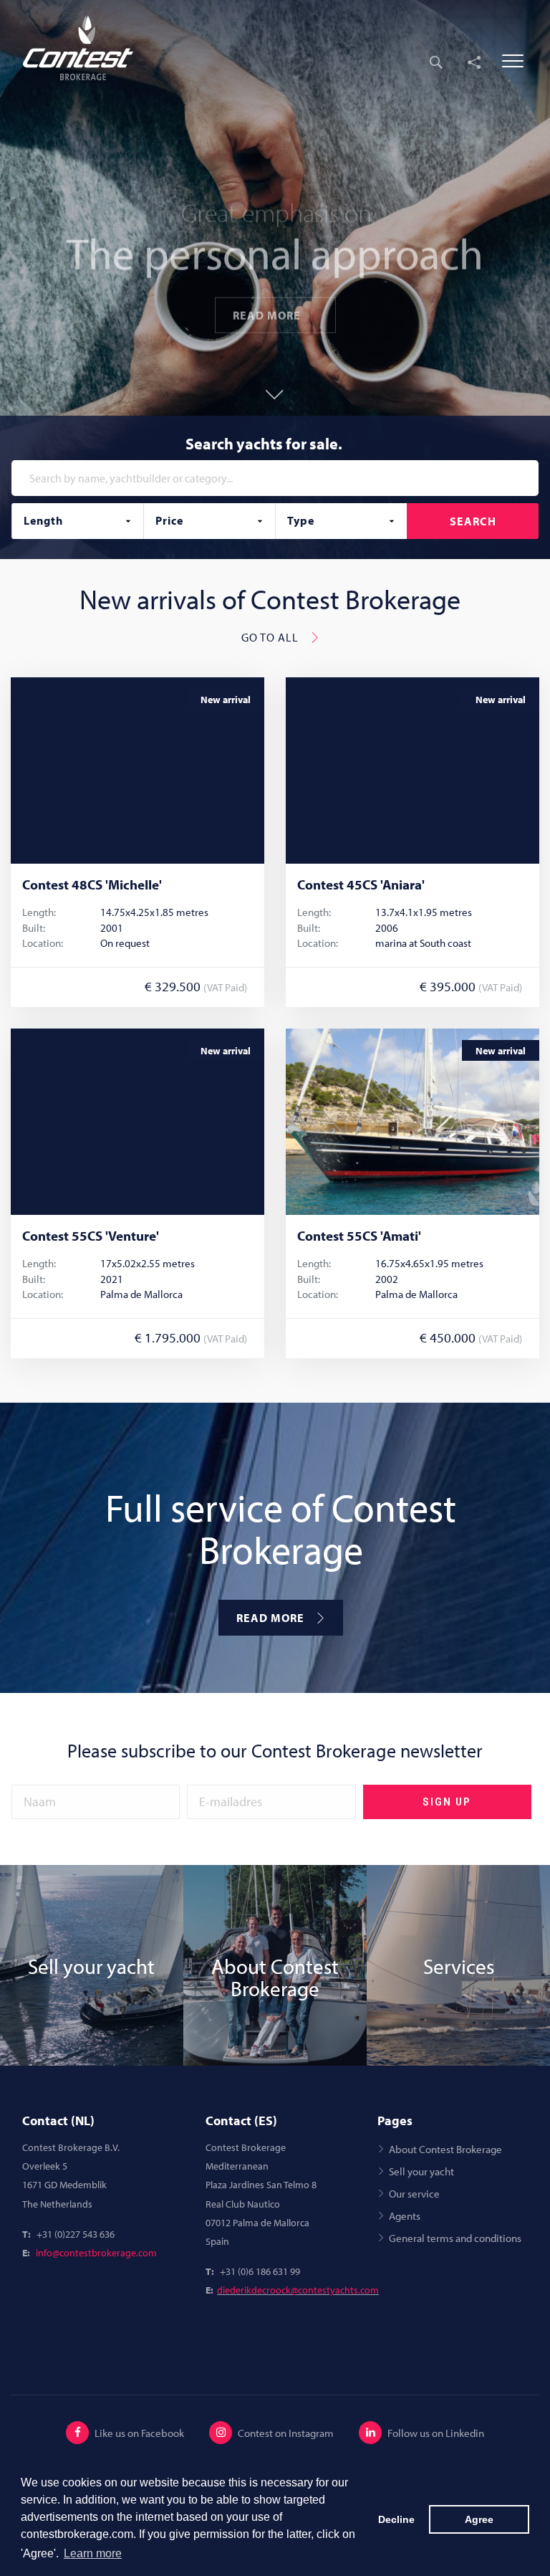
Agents (405, 2215)
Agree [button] (479, 2519)
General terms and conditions (455, 2238)
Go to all (270, 637)
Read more (267, 301)
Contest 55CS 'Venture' (91, 1236)
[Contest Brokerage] (87, 48)
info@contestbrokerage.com (96, 2253)
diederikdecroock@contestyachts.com (298, 2290)
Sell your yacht (421, 2171)
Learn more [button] (93, 2553)
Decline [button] (396, 2519)
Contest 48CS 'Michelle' (92, 885)
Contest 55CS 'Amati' (359, 1236)
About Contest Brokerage (445, 2149)
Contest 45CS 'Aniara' (361, 885)
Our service (414, 2193)
